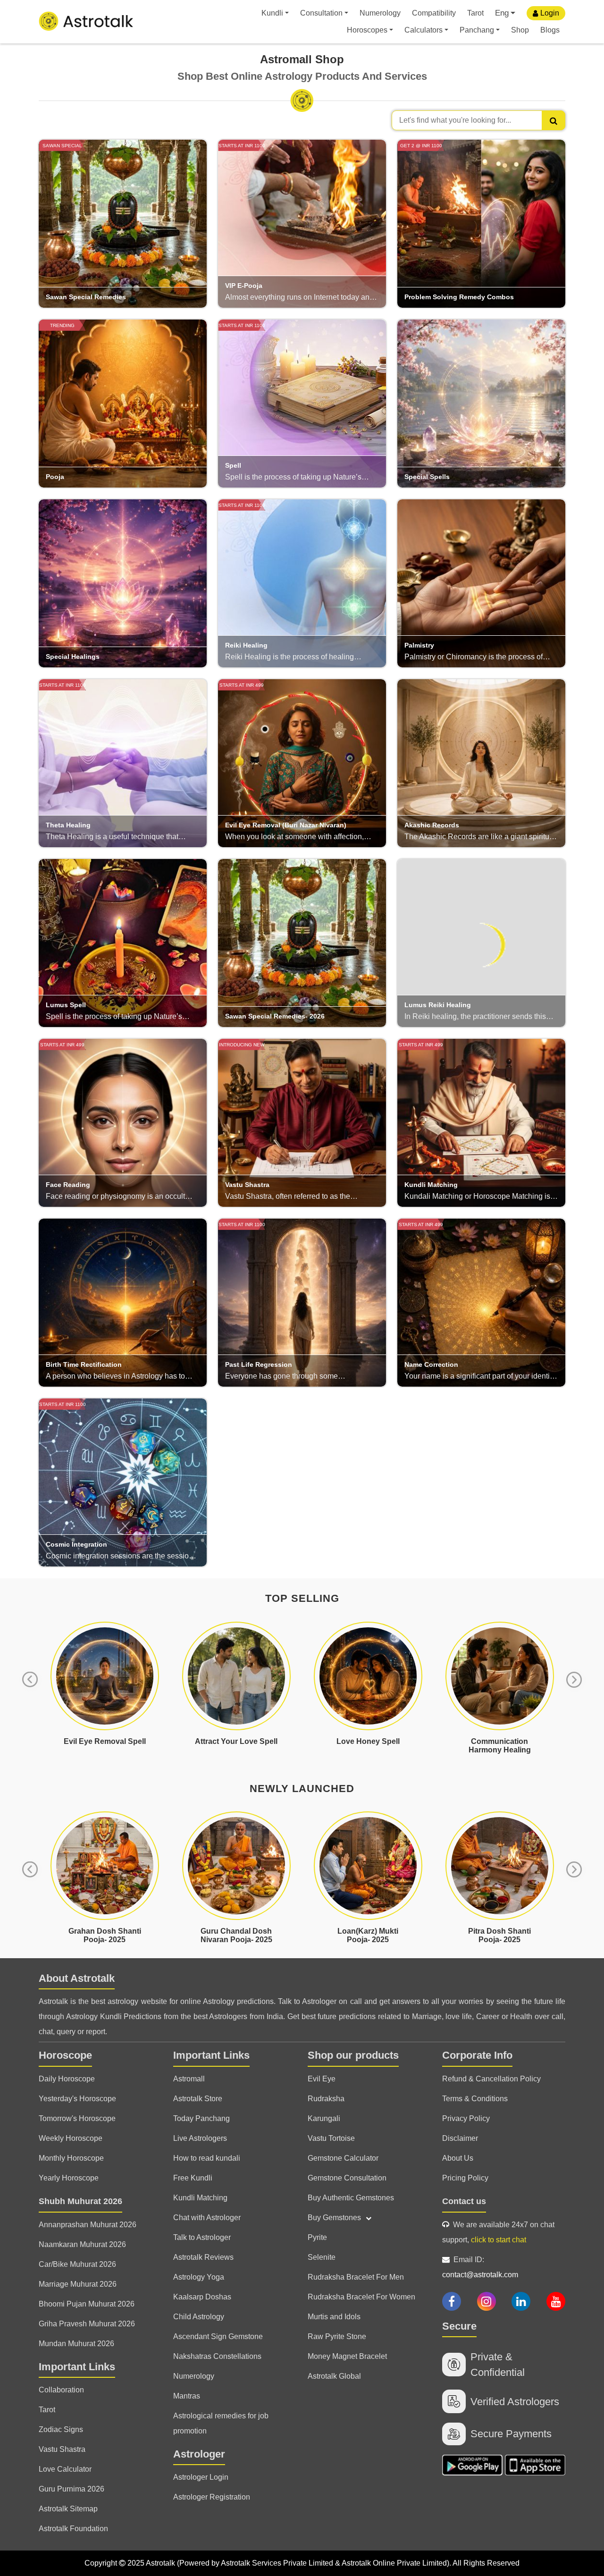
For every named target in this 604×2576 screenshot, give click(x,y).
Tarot (475, 13)
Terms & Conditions (475, 2099)
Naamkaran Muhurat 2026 (82, 2244)
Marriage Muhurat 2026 (78, 2284)
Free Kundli (193, 2178)
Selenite (322, 2257)
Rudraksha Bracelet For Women (361, 2297)
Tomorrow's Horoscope (77, 2118)
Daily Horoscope (67, 2079)
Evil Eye (322, 2079)
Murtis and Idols (334, 2317)
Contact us (464, 2201)
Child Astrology (199, 2317)
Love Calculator (65, 2469)
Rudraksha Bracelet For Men (356, 2277)
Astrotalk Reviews (203, 2257)
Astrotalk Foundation (73, 2529)
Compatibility (434, 13)
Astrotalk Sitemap (68, 2509)
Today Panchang (201, 2118)
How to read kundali (207, 2158)
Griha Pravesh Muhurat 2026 (87, 2324)
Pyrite (317, 2237)
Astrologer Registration (212, 2497)
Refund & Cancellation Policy (491, 2079)
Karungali (324, 2118)
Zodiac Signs (61, 2429)
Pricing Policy (465, 2178)
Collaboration (61, 2390)
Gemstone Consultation (347, 2178)
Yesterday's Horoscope (77, 2099)
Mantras (187, 2396)
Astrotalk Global (334, 2376)
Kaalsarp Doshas (202, 2297)
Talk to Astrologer (202, 2237)
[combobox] (478, 120)
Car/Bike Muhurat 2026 (77, 2264)
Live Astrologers (200, 2138)
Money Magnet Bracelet (347, 2356)
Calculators (424, 30)
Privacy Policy (466, 2118)
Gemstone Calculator (343, 2158)
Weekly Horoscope (71, 2138)
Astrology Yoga (199, 2277)
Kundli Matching (200, 2198)
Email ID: (480, 2267)
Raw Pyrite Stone (337, 2336)
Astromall (189, 2079)
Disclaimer (460, 2138)
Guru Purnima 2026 (71, 2489)
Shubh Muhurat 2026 (80, 2201)
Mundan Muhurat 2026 (76, 2344)
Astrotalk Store (198, 2099)
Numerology (380, 13)
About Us (458, 2158)
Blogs (550, 30)
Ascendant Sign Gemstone (218, 2336)
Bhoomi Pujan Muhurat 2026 (87, 2304)
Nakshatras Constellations (217, 2356)
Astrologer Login (201, 2477)
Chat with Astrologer (207, 2218)
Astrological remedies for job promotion (221, 2423)
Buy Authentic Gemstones (351, 2198)
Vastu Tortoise (331, 2138)
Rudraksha (326, 2099)
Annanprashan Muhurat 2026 (88, 2225)
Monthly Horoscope (71, 2158)
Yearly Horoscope (69, 2178)
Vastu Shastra (62, 2449)
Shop (520, 30)
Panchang (477, 30)
